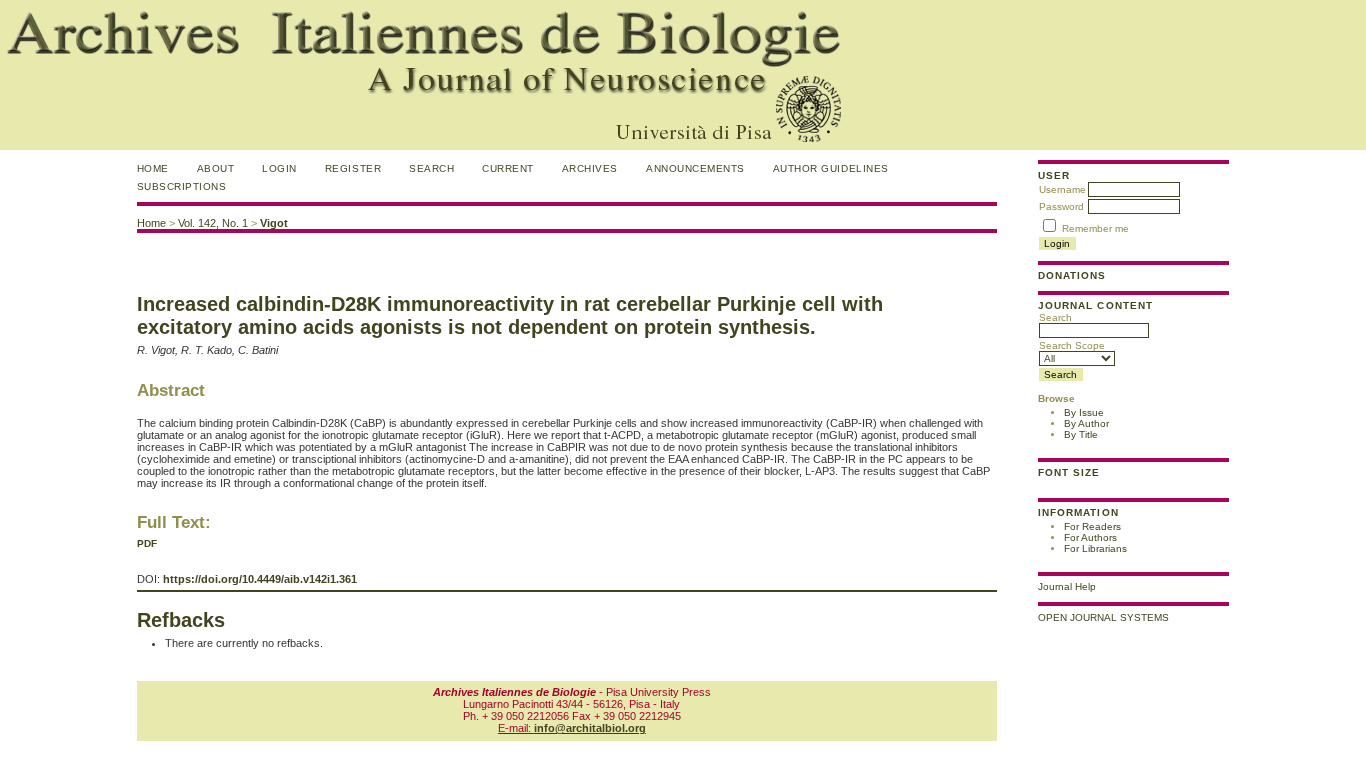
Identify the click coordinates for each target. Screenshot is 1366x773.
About (216, 168)
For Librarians (1095, 548)
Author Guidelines (831, 168)
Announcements (695, 168)
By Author (1086, 423)
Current (508, 168)
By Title (1081, 434)
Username (1062, 189)
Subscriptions (182, 186)
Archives (590, 168)
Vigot (274, 223)
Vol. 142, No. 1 (213, 223)
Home (153, 168)
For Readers (1092, 526)
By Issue (1084, 412)
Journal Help (1067, 586)
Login (279, 168)
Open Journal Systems (1103, 617)
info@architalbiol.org (590, 728)
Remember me (1095, 228)
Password (1061, 206)
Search (1055, 317)
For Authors (1090, 537)
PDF (147, 543)
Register (353, 168)
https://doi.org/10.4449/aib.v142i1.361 (260, 579)
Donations (1072, 275)
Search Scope (1072, 345)
